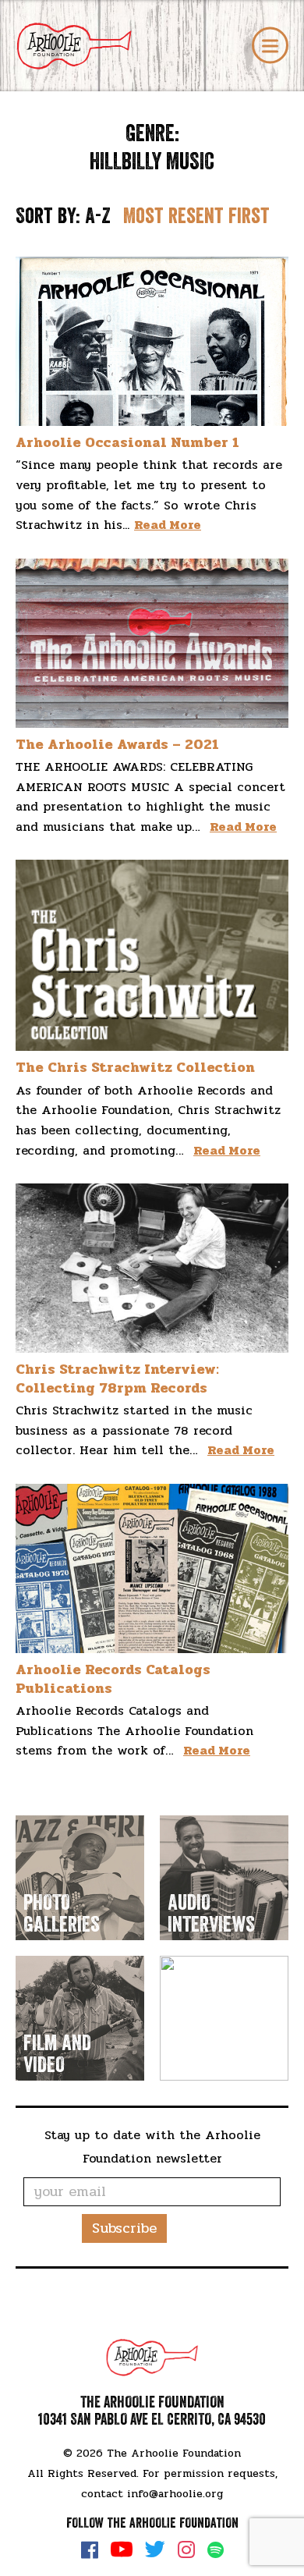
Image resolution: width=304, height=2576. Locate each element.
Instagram (186, 2549)
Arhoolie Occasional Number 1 (127, 442)
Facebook (90, 2549)
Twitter (155, 2549)
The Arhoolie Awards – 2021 (117, 744)
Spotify (216, 2550)
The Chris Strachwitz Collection (135, 1067)
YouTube (122, 2549)
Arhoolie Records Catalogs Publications (113, 1678)
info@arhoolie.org (175, 2494)
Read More (168, 525)
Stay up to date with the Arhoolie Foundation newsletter (152, 2147)
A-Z (98, 216)
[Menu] (270, 46)
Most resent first (196, 216)
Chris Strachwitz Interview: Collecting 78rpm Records (117, 1378)
